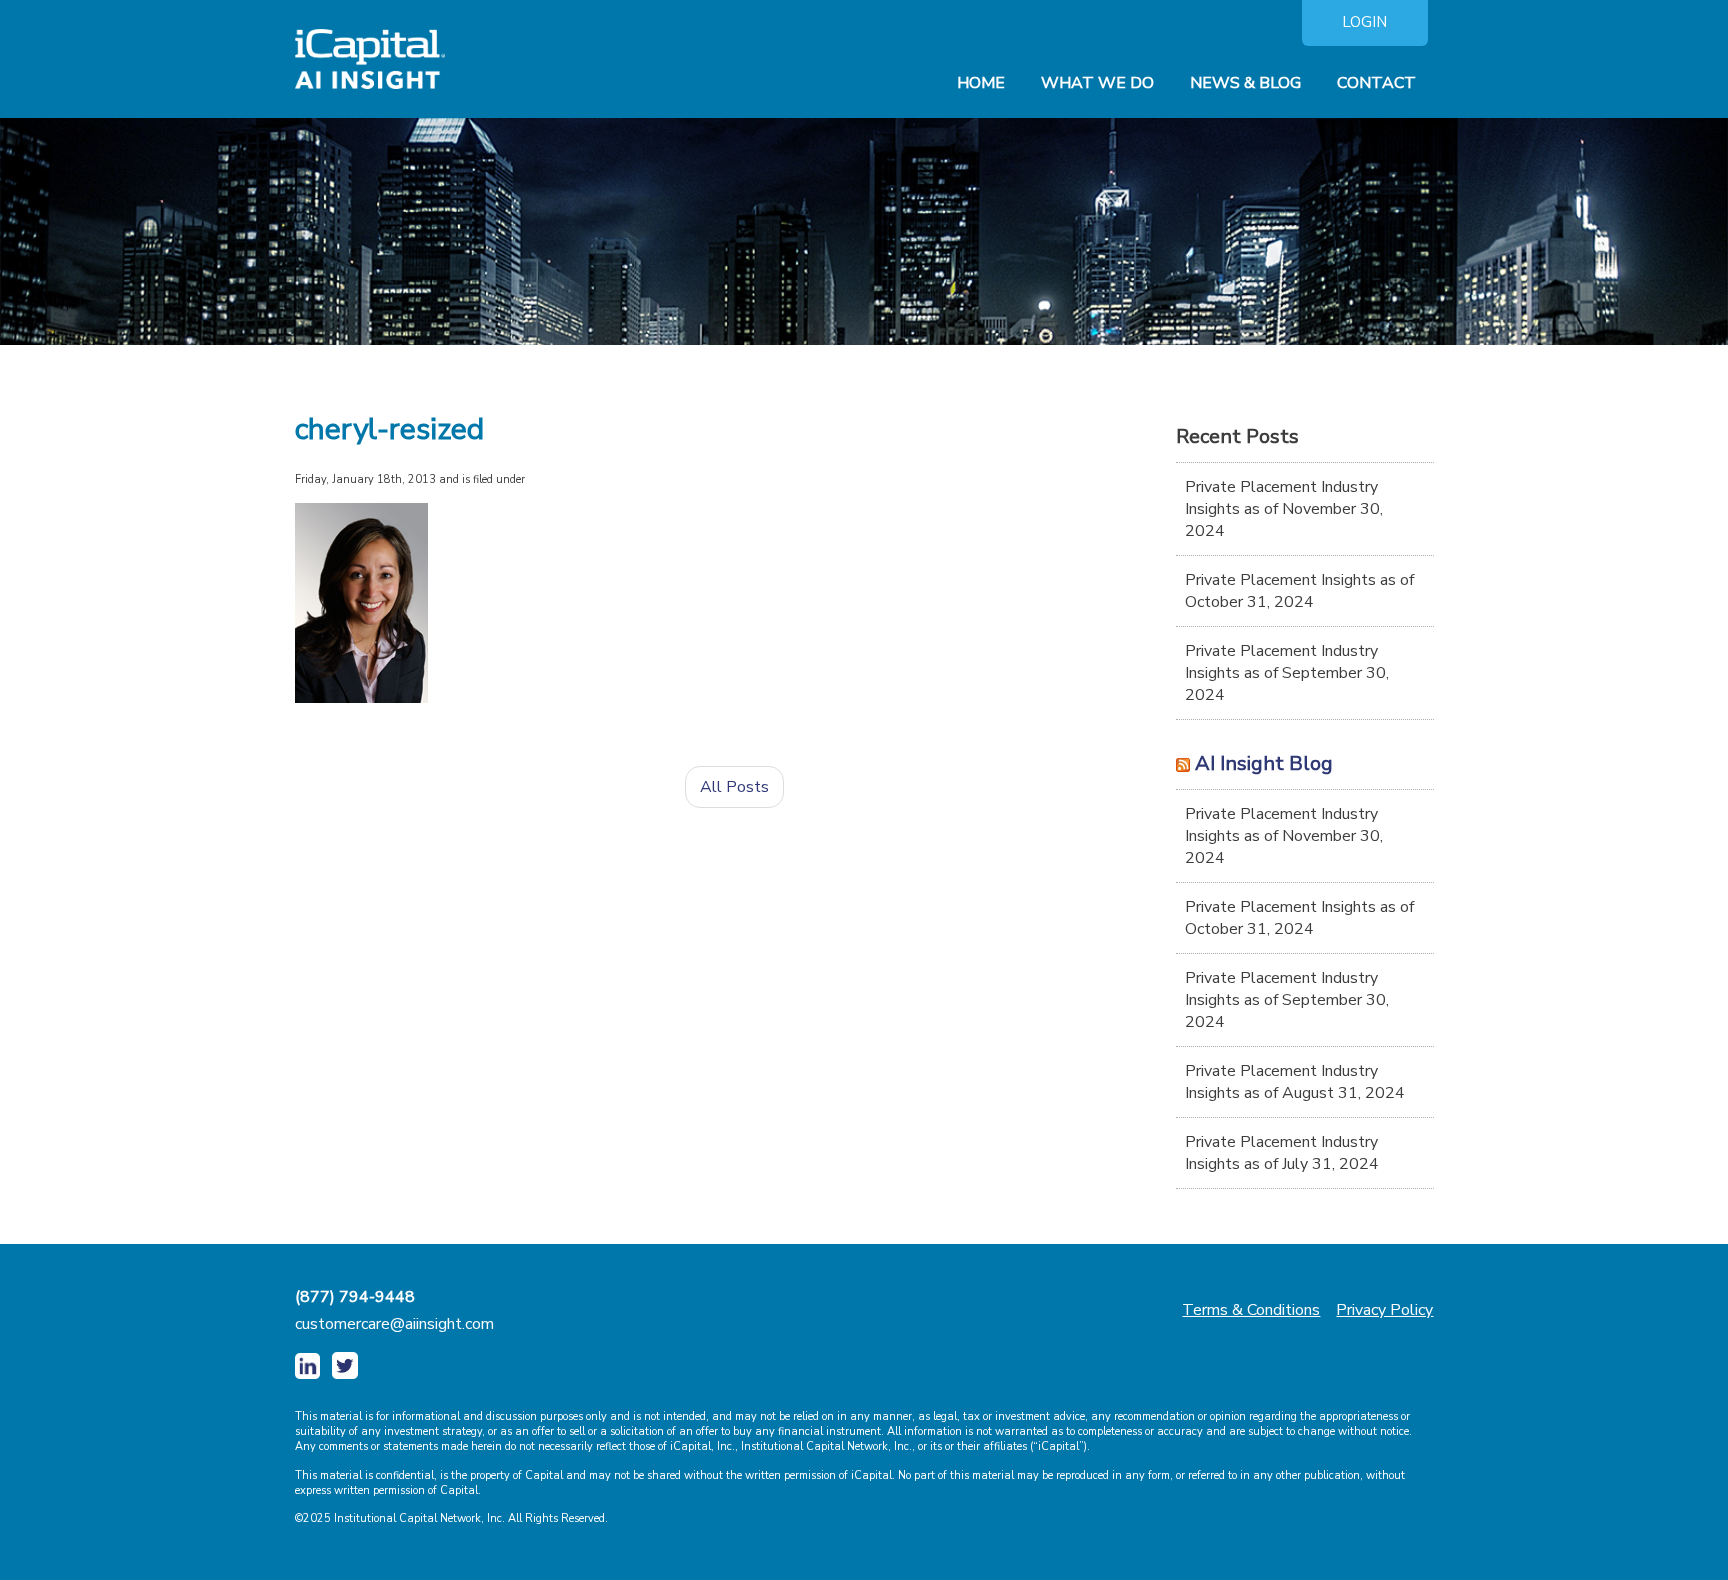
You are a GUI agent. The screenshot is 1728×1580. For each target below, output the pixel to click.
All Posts (734, 787)
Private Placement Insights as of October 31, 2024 (1299, 591)
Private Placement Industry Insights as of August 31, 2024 (1295, 1082)
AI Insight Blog (1264, 763)
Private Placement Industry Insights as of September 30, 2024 (1287, 673)
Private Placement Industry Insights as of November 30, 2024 (1284, 509)
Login (1364, 22)
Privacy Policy (1384, 1310)
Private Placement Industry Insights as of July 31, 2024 (1282, 1153)
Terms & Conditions (1251, 1310)
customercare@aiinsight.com (394, 1324)
